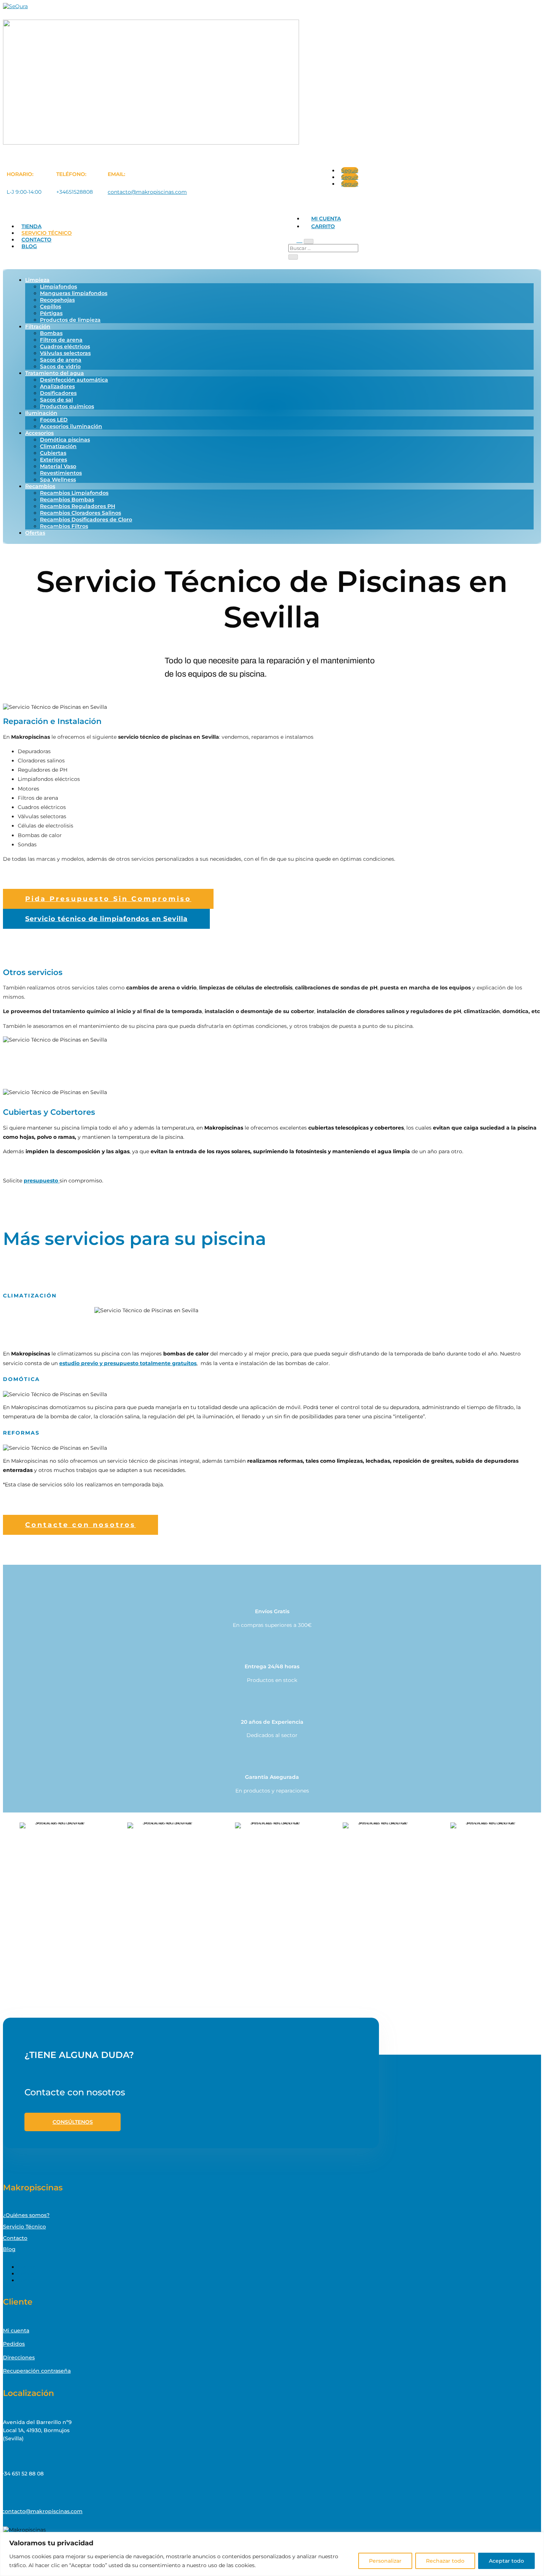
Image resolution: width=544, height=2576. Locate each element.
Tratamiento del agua (55, 373)
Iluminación (41, 413)
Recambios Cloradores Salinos (80, 513)
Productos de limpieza (70, 320)
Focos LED (54, 420)
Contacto (36, 240)
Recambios (40, 486)
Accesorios (39, 433)
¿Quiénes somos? (26, 2215)
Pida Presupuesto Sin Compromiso (108, 899)
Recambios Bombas (67, 500)
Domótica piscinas (65, 440)
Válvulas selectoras (65, 353)
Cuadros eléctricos (65, 346)
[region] (272, 2554)
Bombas (51, 333)
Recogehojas (57, 300)
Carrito (323, 226)
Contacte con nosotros (80, 1525)
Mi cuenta (326, 219)
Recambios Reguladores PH (78, 506)
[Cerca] (536, 2538)
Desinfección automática (74, 380)
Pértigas (51, 313)
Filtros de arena (61, 340)
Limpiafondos (58, 287)
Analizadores (57, 386)
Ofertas (35, 533)
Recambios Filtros (64, 526)
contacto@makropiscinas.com (147, 192)
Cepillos (51, 307)
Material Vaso (58, 466)
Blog (29, 246)
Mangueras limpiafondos (74, 293)
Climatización (58, 446)
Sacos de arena (61, 360)
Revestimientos (61, 473)
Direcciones (19, 2357)
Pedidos (14, 2344)
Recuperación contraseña (37, 2371)
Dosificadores (58, 393)
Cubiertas (53, 453)
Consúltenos (73, 2122)
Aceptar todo (506, 2561)
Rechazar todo (445, 2561)
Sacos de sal (56, 400)
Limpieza (37, 280)
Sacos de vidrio (60, 366)
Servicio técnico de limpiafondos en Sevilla (106, 919)
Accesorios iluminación (71, 426)
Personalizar (385, 2561)
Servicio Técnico (47, 233)
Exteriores (53, 460)
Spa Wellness (58, 480)
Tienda (31, 226)
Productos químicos (67, 406)
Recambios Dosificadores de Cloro (86, 519)
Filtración (38, 326)
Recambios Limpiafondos (74, 493)
